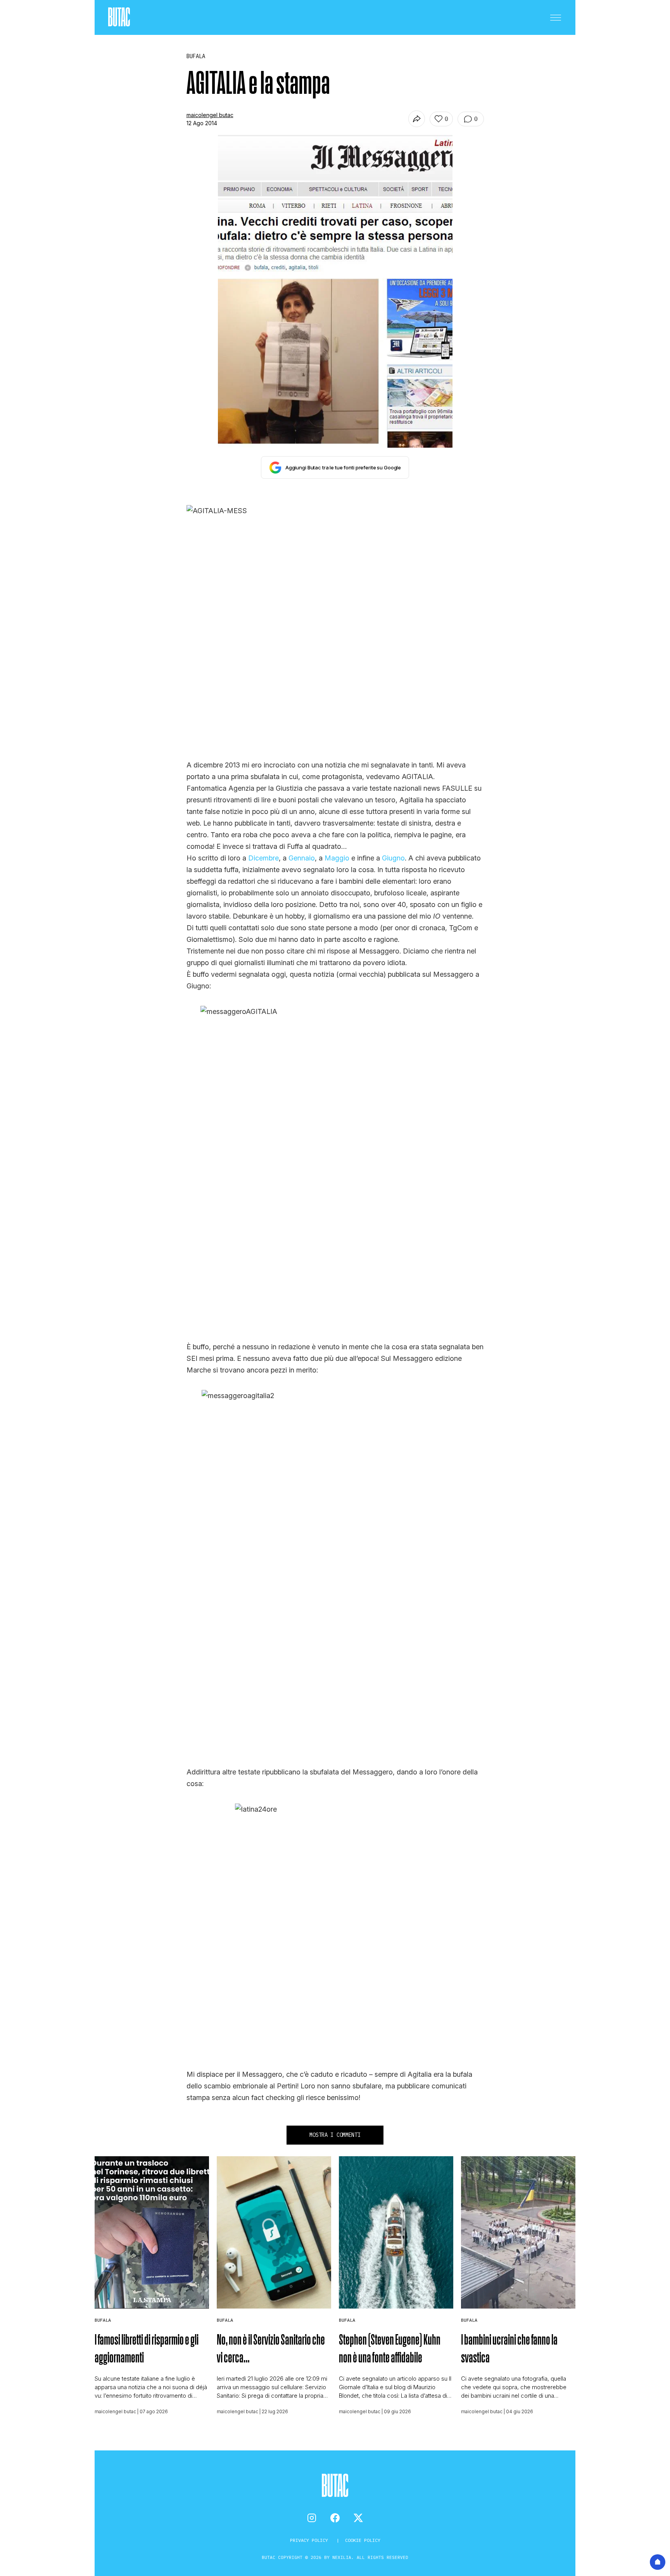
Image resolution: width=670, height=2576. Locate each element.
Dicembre (263, 858)
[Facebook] (335, 2518)
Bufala (103, 2320)
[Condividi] (417, 119)
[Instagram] (312, 2518)
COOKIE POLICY (363, 2540)
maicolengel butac (210, 115)
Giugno (392, 858)
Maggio (337, 858)
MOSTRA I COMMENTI (335, 2135)
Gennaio (302, 858)
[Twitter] (358, 2518)
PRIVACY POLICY (310, 2540)
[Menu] (556, 17)
